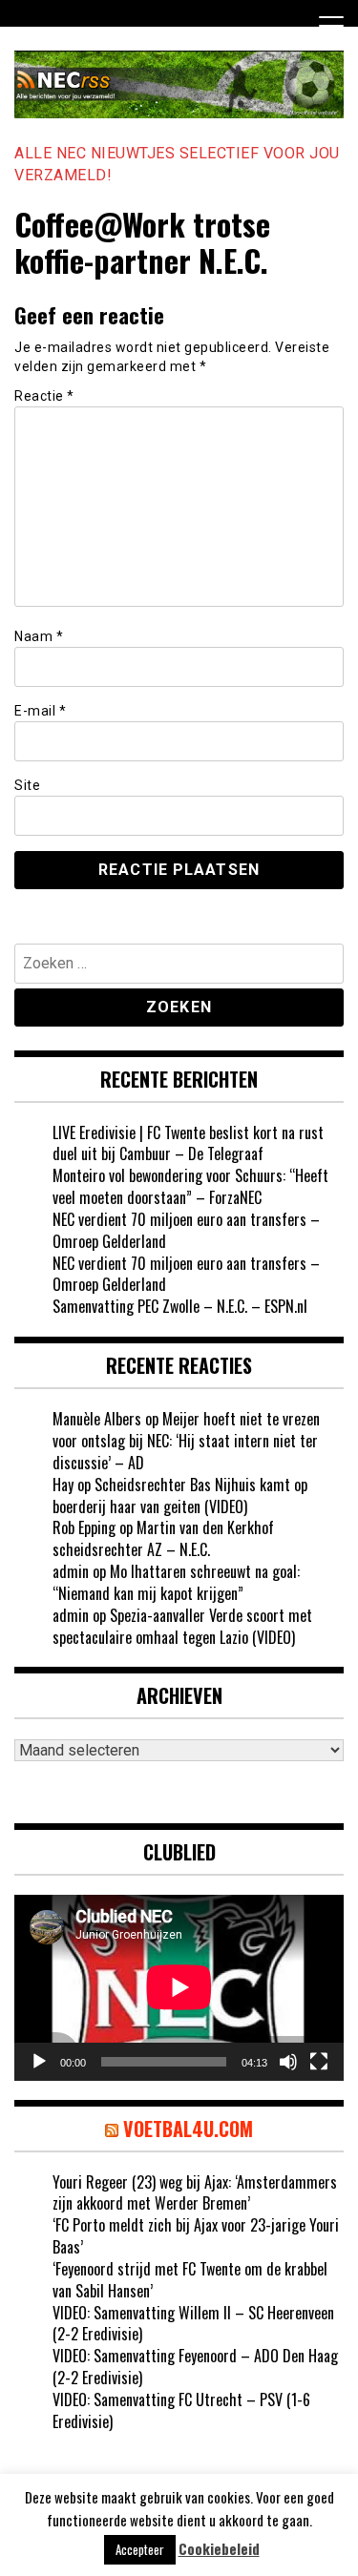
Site (27, 785)
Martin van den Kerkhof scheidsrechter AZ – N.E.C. (163, 1538)
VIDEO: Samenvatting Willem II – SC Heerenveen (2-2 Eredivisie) (193, 2324)
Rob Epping (84, 1527)
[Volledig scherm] (319, 2062)
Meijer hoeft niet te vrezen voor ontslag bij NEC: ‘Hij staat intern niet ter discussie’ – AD (186, 1441)
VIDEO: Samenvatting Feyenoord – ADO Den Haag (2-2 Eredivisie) (195, 2367)
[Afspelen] (39, 2062)
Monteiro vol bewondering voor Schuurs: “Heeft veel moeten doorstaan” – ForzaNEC (190, 1186)
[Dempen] (288, 2062)
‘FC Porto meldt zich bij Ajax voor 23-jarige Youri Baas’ (196, 2236)
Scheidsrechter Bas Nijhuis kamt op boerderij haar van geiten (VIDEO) (180, 1496)
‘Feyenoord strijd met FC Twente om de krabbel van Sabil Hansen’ (190, 2280)
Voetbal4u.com (188, 2129)
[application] (179, 1987)
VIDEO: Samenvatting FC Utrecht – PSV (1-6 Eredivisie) (181, 2410)
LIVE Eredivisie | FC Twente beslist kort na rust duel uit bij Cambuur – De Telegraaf (188, 1143)
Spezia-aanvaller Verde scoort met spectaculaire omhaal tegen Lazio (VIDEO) (182, 1626)
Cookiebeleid (219, 2549)
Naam (39, 636)
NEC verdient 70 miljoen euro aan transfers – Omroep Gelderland (186, 1230)
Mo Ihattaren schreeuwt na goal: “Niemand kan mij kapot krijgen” (176, 1582)
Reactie (44, 396)
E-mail (40, 711)
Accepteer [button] (140, 2549)
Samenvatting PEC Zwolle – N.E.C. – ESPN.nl (180, 1306)
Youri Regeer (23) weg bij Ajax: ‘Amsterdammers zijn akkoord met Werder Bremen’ (195, 2193)
